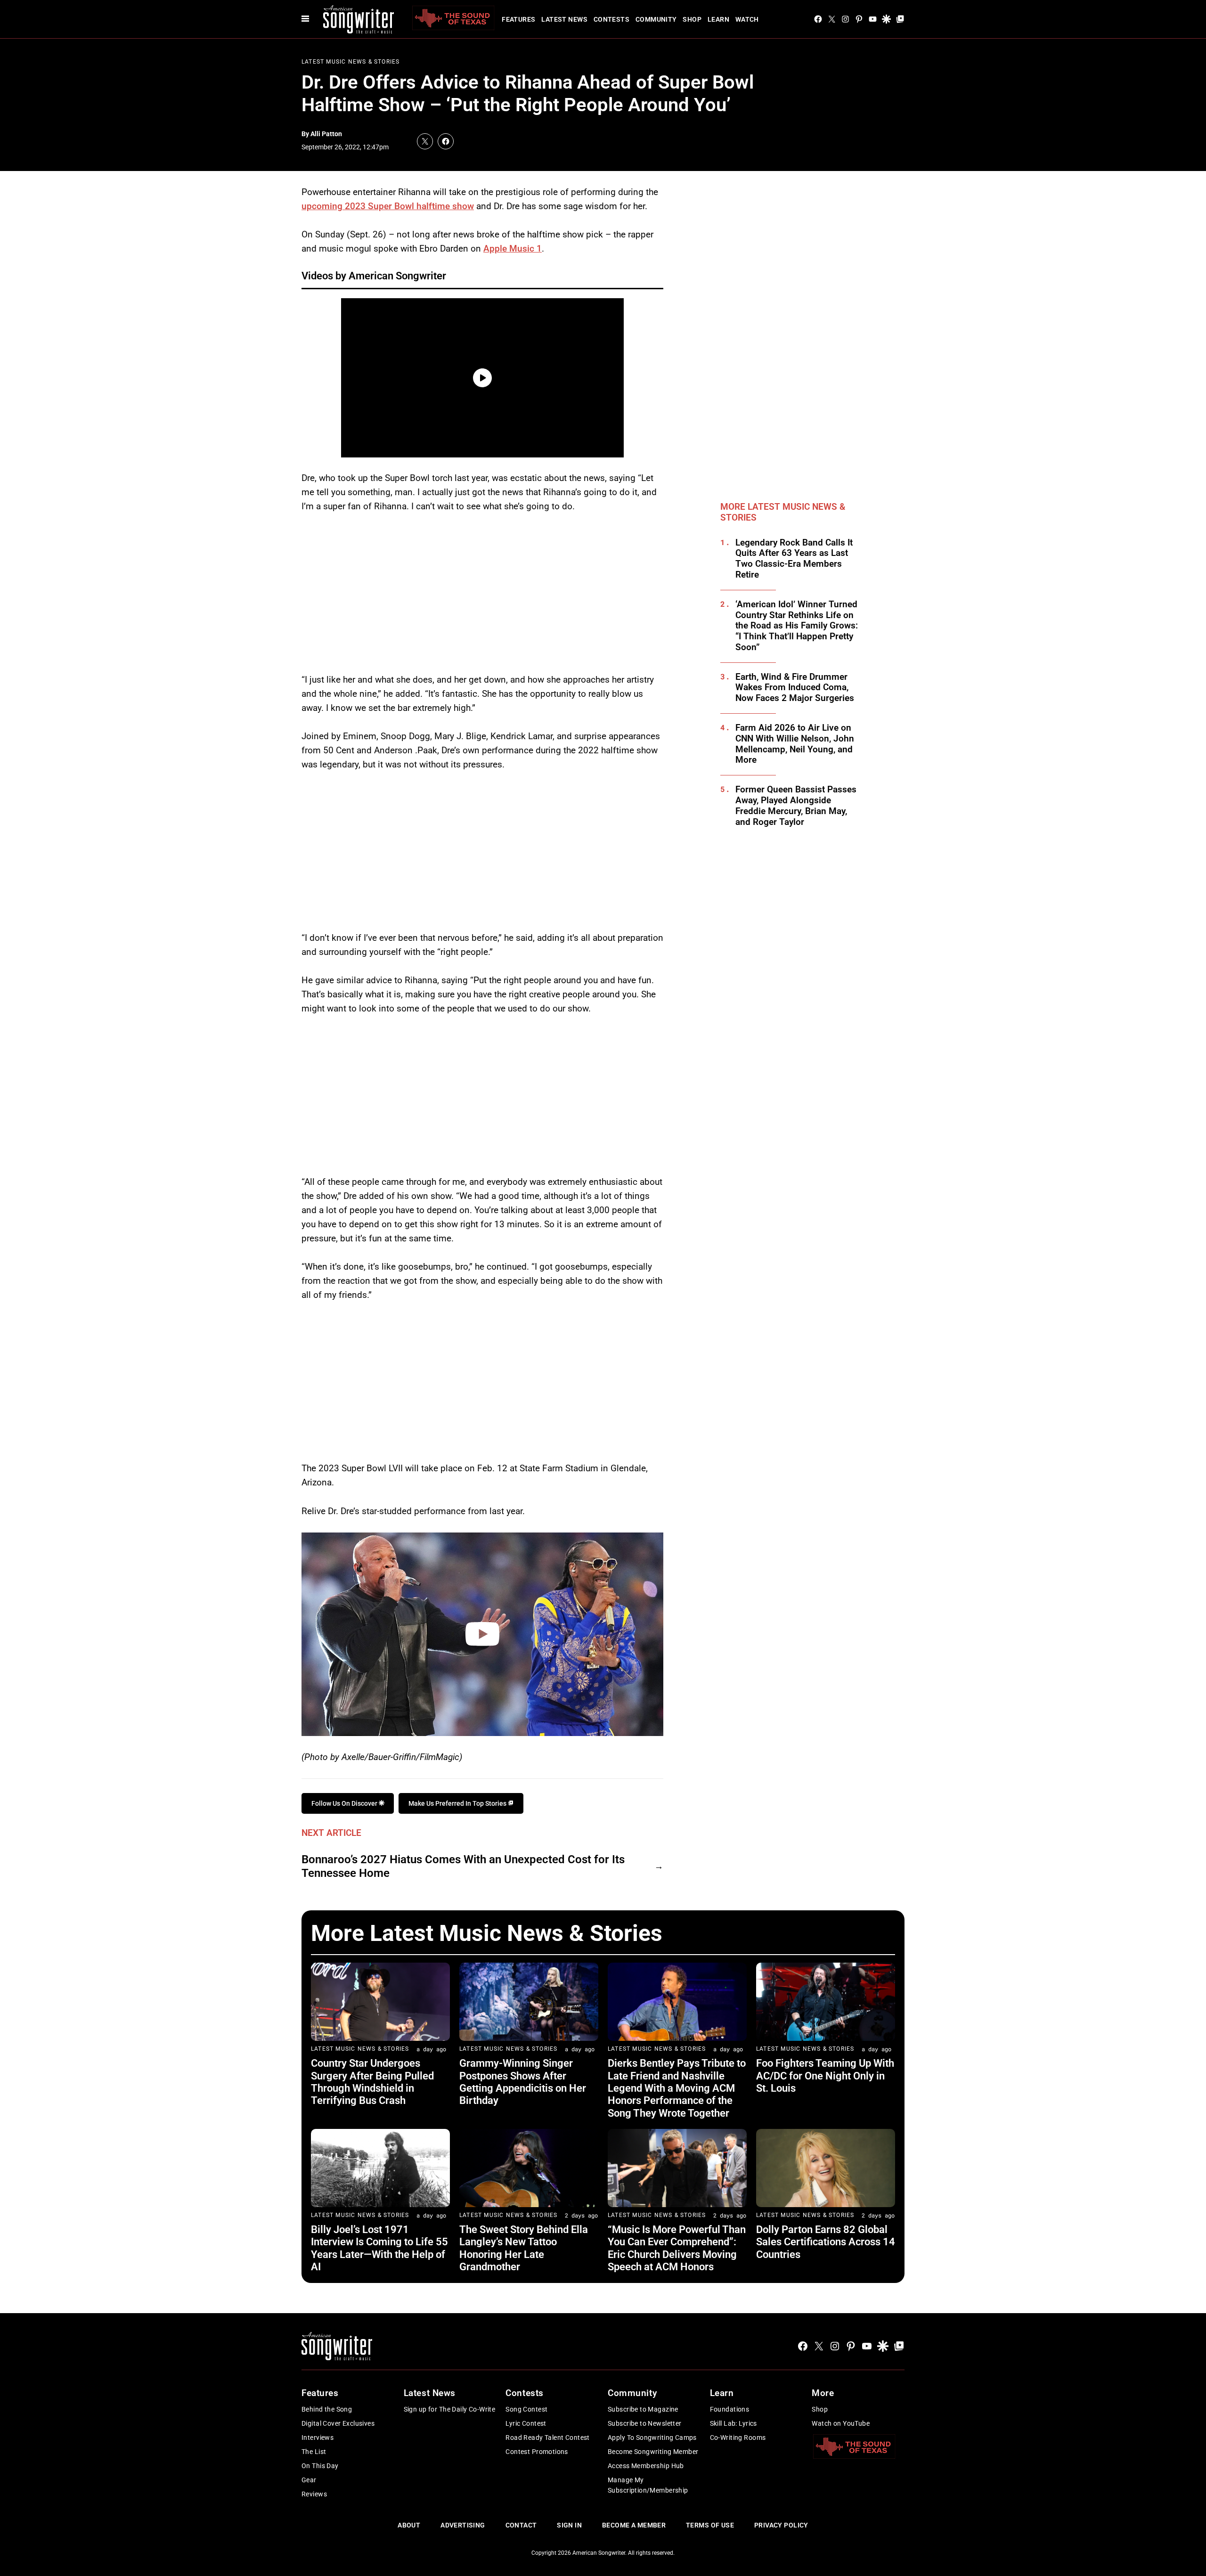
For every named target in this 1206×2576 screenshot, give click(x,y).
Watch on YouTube (841, 2423)
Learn (718, 19)
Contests (611, 19)
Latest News (564, 19)
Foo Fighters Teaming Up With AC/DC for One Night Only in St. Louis (825, 2076)
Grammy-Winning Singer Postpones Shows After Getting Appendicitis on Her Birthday (523, 2082)
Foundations (730, 2409)
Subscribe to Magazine (643, 2409)
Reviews (314, 2494)
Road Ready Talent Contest (548, 2437)
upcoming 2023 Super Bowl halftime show (388, 206)
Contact (521, 2525)
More (823, 2393)
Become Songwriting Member (653, 2452)
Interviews (318, 2437)
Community (656, 19)
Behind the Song (327, 2409)
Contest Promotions (537, 2452)
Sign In (569, 2525)
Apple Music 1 (513, 249)
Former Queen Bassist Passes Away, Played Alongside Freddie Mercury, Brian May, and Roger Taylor (796, 806)
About (409, 2525)
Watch (747, 19)
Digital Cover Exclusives (338, 2423)
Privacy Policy (781, 2525)
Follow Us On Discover (345, 1803)
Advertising (463, 2525)
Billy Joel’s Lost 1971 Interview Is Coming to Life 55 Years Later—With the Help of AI (379, 2248)
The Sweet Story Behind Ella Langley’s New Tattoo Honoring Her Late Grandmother (524, 2248)
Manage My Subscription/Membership (648, 2485)
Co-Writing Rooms (738, 2437)
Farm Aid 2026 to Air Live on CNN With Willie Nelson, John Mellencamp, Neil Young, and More (795, 744)
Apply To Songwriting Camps (652, 2437)
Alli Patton (326, 134)
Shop (692, 19)
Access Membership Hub (646, 2466)
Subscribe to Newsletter (645, 2423)
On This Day (320, 2466)
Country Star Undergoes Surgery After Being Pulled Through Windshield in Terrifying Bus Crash (372, 2082)
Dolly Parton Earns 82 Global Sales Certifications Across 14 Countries (826, 2242)
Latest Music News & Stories (350, 62)
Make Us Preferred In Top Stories (458, 1803)
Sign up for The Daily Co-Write (450, 2409)
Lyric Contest (526, 2423)
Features (518, 19)
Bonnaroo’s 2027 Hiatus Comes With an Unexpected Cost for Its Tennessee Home (463, 1866)
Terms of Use (710, 2525)
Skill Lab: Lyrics (733, 2423)
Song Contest (526, 2409)
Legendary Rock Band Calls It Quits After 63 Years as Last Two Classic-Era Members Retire (794, 559)
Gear (309, 2480)
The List (314, 2452)
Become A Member (634, 2525)
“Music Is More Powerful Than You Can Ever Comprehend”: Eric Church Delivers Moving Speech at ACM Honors (677, 2248)
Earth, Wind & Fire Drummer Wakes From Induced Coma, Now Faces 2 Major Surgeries (795, 688)
